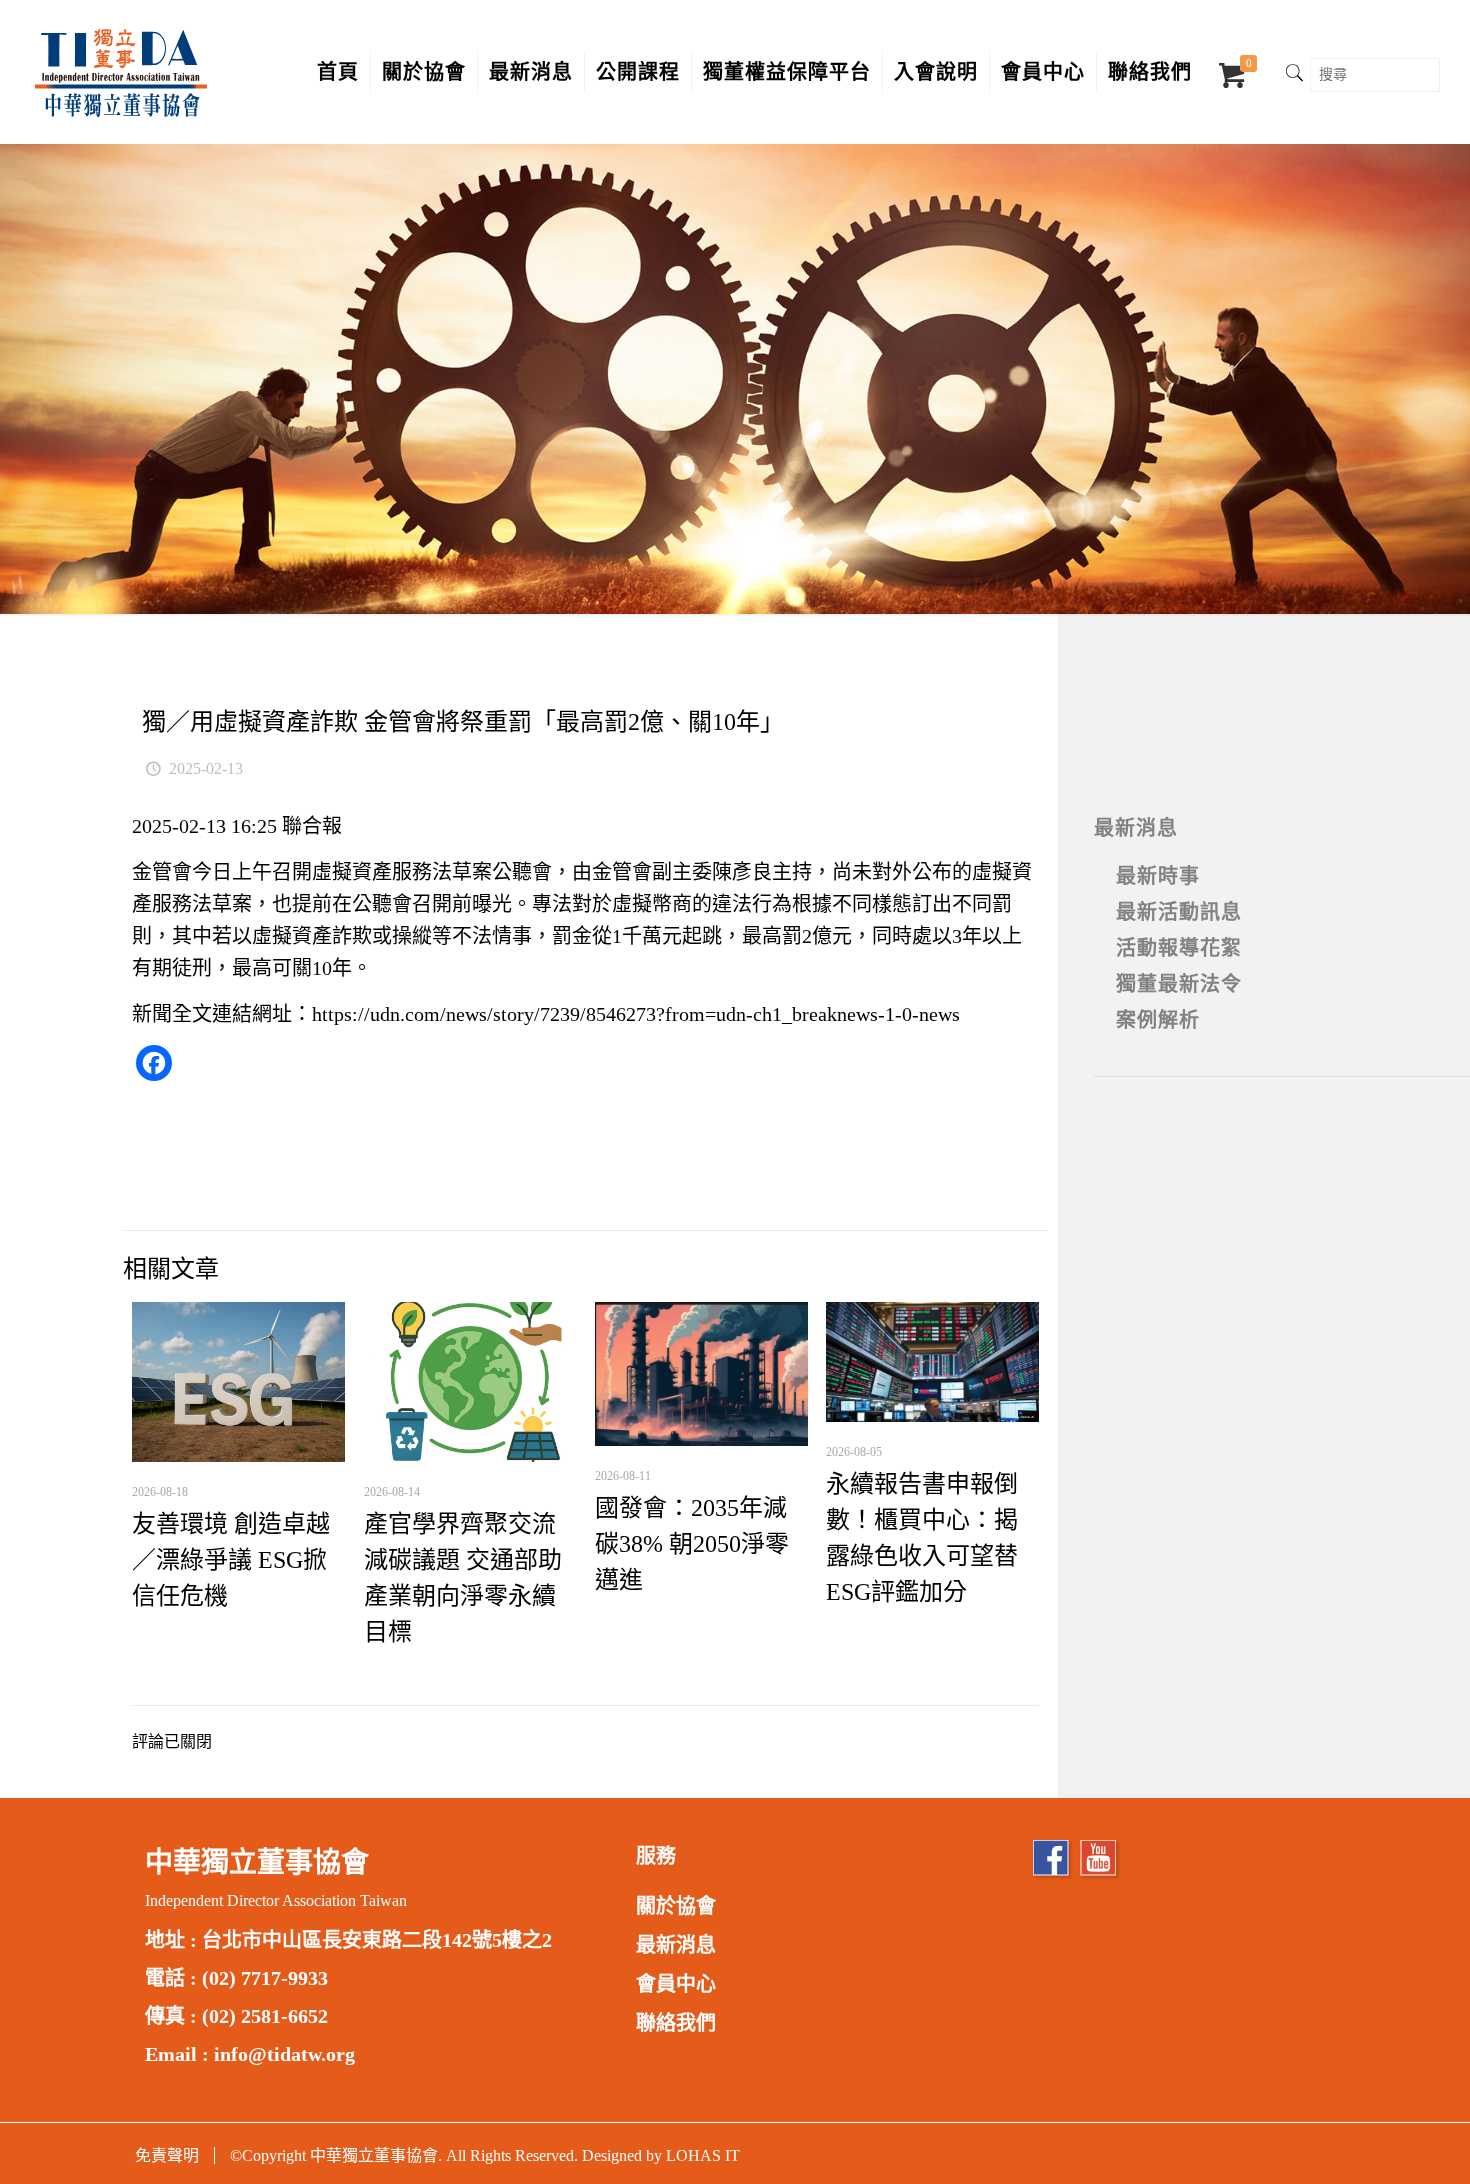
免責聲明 (167, 2155)
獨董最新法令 (1179, 984)
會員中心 (676, 1984)
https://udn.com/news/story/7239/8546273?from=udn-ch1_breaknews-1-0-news (636, 1014)
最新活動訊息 (1179, 912)
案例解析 (1158, 1020)
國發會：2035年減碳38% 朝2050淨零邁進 (692, 1544)
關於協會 (676, 1906)
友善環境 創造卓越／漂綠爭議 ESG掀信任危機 (231, 1560)
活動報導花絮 (1179, 948)
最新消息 (1136, 828)
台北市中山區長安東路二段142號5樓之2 (377, 1940)
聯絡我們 (676, 2023)
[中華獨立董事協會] (121, 72)
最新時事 (1158, 876)
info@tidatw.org (284, 2054)
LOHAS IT (703, 2155)
